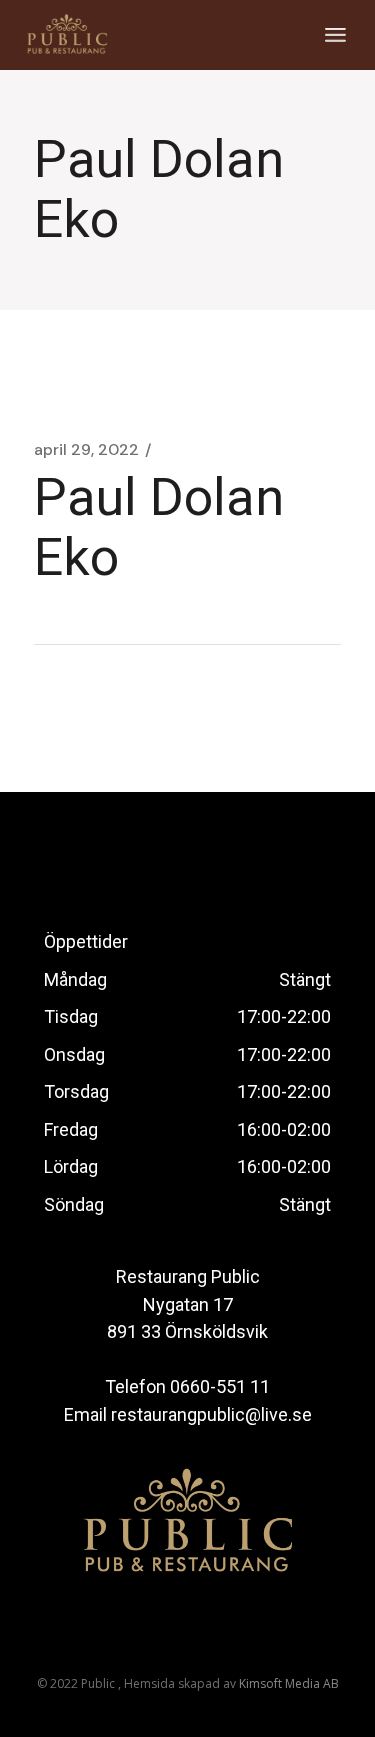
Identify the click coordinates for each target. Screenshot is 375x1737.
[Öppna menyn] (335, 35)
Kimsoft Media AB (289, 1683)
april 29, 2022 (86, 450)
